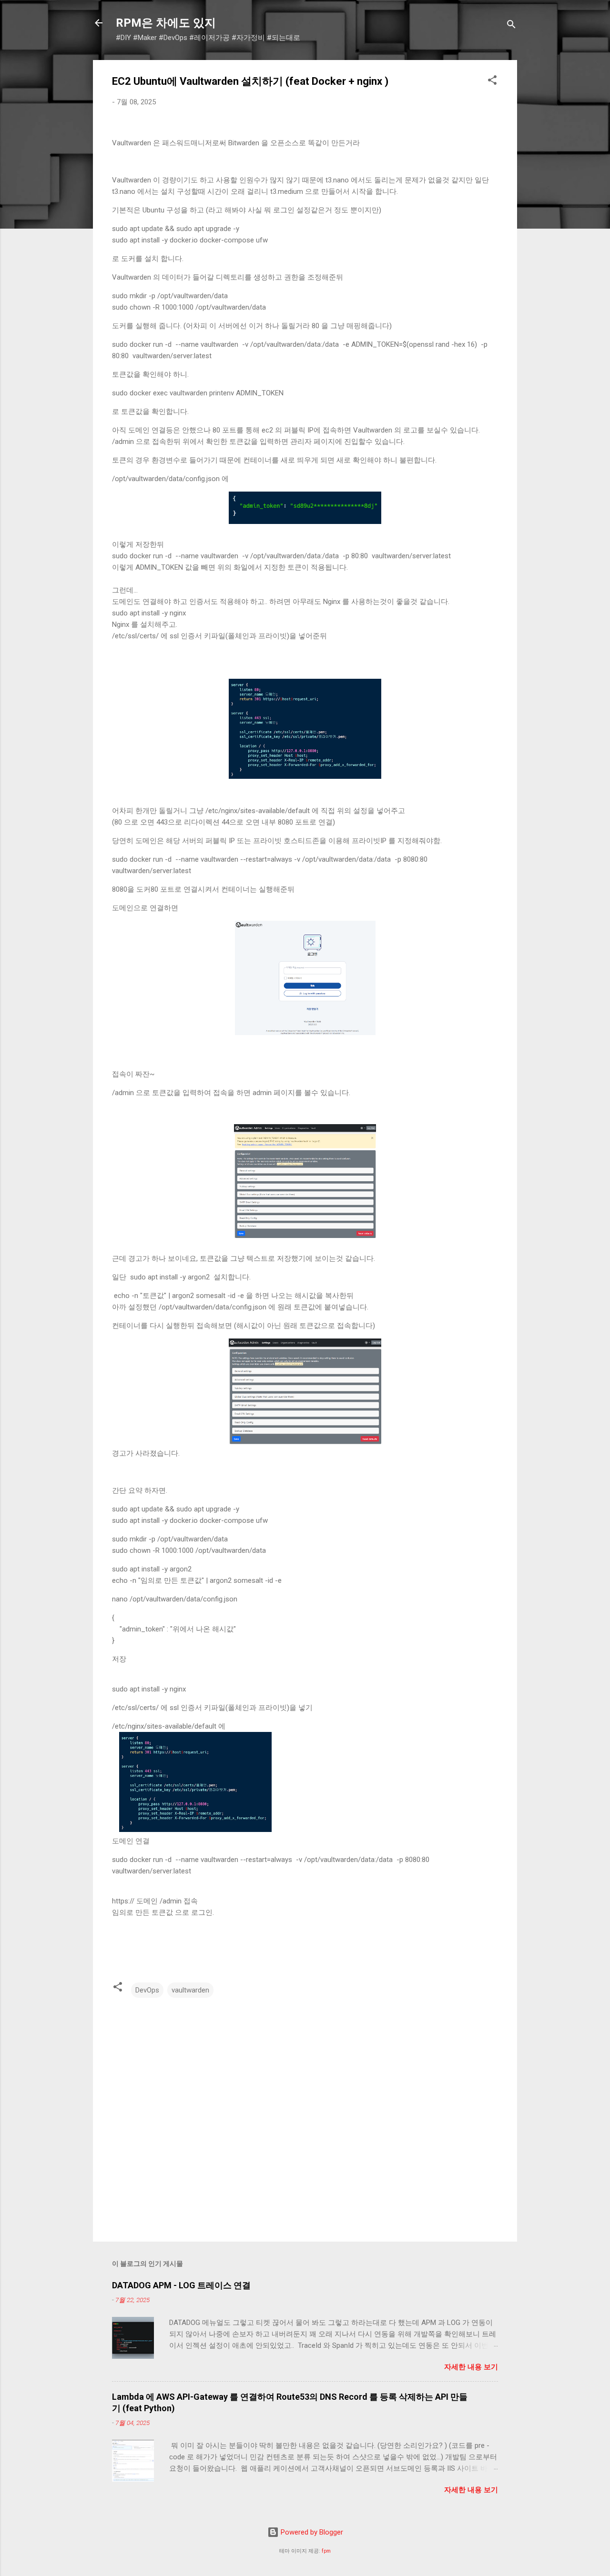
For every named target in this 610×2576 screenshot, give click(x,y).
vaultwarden (190, 1990)
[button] (492, 82)
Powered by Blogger (311, 2532)
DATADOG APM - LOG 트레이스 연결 (181, 2285)
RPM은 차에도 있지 (166, 23)
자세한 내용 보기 (471, 2367)
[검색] (511, 26)
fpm (326, 2551)
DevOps (147, 1990)
